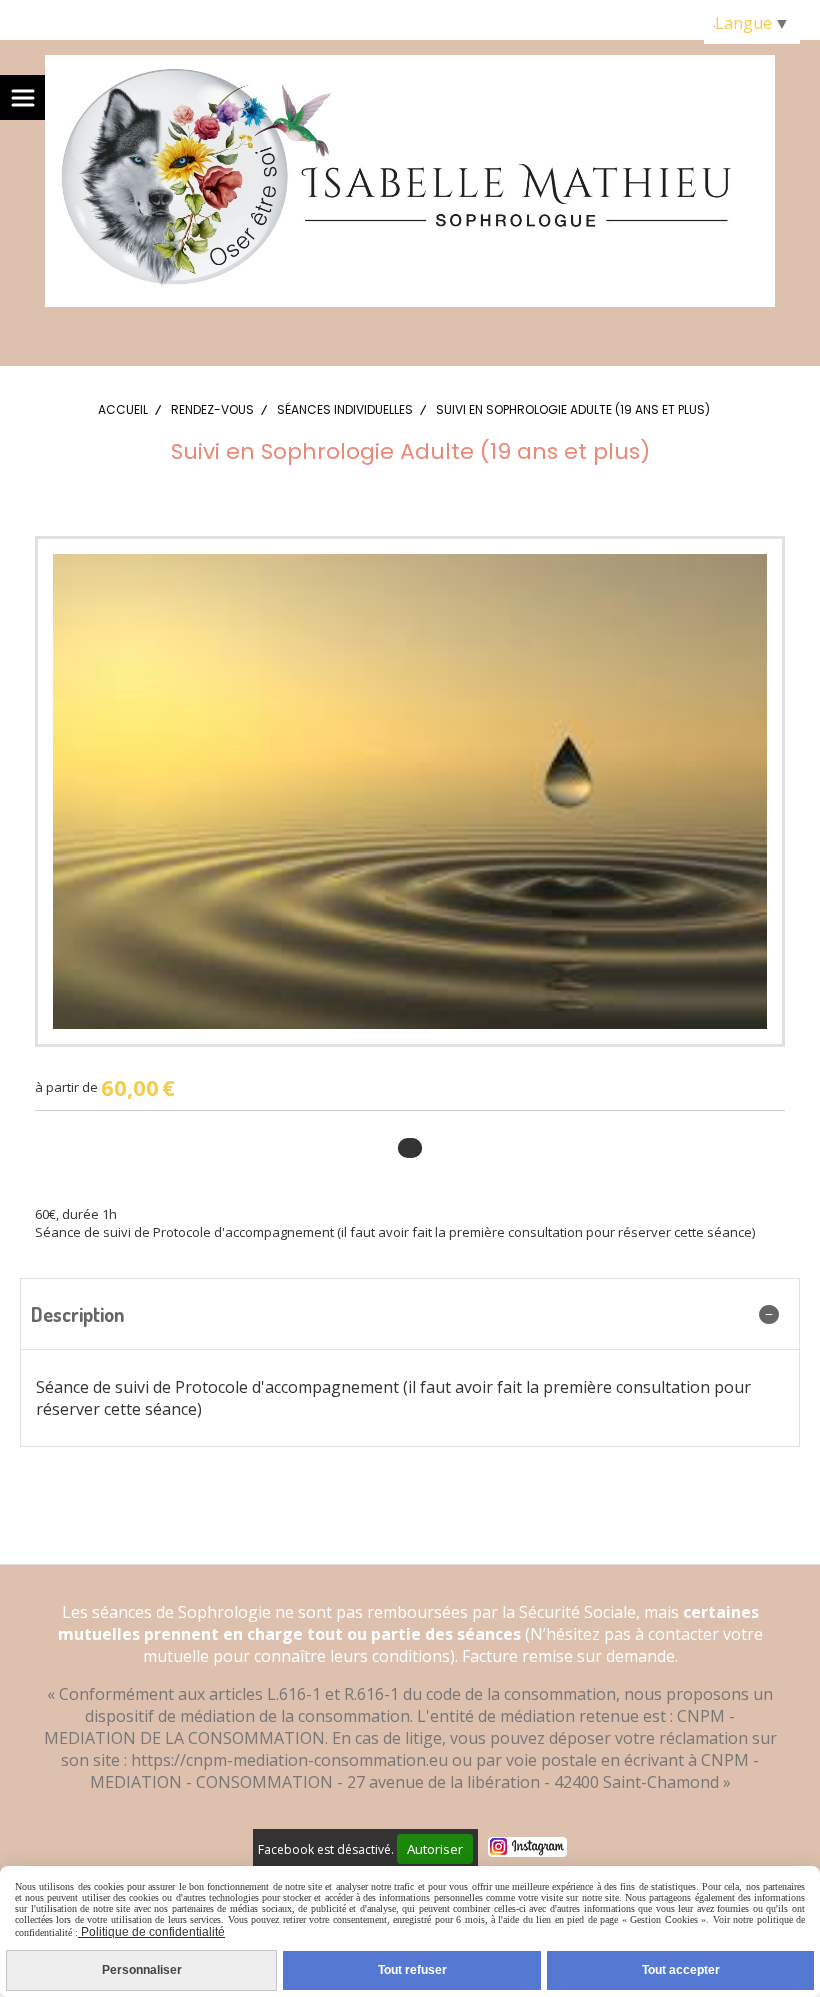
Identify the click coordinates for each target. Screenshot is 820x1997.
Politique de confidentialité (151, 1932)
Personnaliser (142, 1970)
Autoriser (435, 1849)
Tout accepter (681, 1970)
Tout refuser (412, 1970)
